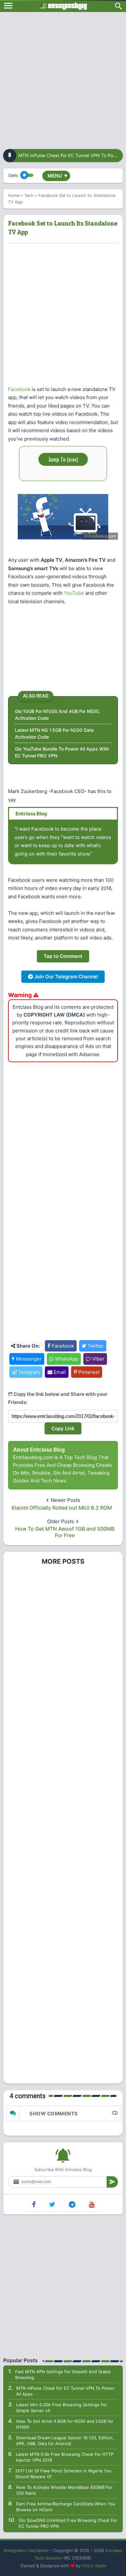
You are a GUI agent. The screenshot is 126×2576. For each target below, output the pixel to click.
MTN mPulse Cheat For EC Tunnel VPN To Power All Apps (65, 2391)
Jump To (63, 459)
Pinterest (88, 1372)
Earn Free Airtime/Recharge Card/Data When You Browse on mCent (66, 2507)
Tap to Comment (63, 956)
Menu (58, 176)
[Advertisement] (63, 78)
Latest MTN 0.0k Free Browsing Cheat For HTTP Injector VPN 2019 (65, 2457)
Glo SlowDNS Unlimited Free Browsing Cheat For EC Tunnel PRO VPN (68, 2523)
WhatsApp (66, 1359)
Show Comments (54, 2114)
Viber (98, 1359)
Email (59, 1372)
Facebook (19, 389)
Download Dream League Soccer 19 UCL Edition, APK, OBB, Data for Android (65, 2441)
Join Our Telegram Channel (65, 977)
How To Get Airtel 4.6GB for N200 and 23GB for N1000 (65, 2424)
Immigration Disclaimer (26, 2550)
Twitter (95, 1346)
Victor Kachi (94, 2566)
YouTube (74, 593)
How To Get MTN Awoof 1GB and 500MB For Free (65, 1532)
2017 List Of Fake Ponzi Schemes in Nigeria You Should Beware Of (63, 2474)
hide (73, 459)
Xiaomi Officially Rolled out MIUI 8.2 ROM (62, 1508)
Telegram (28, 1372)
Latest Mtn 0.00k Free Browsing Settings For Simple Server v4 (62, 2408)
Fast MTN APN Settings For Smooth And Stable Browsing (63, 2375)
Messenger (28, 1359)
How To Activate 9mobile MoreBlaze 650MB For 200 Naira (64, 2490)
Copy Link (63, 1428)
